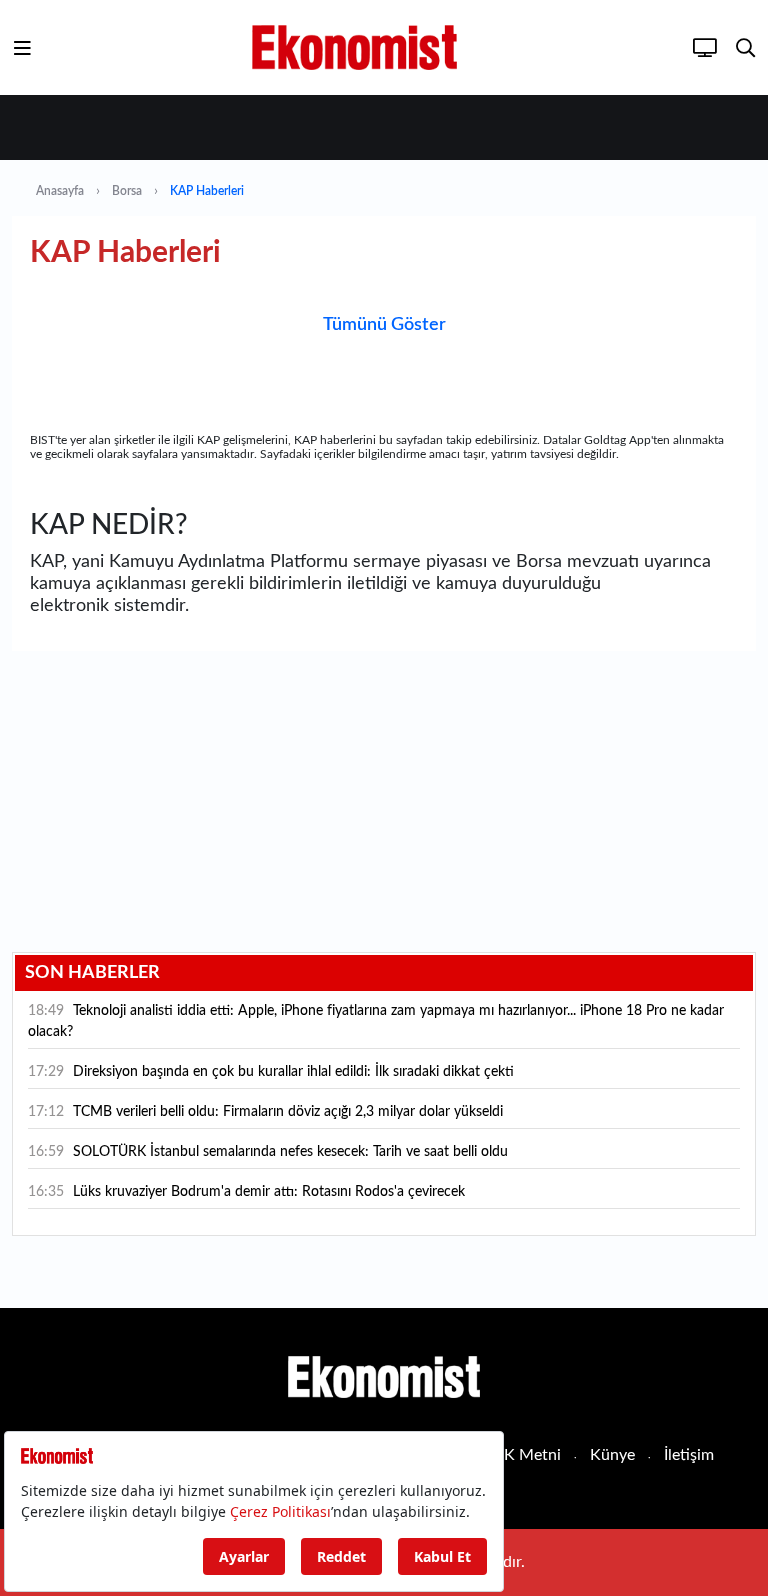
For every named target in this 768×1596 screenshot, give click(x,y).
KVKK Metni (516, 1455)
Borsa (127, 191)
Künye (612, 1455)
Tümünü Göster (384, 325)
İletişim (689, 1455)
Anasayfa (60, 191)
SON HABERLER (92, 973)
